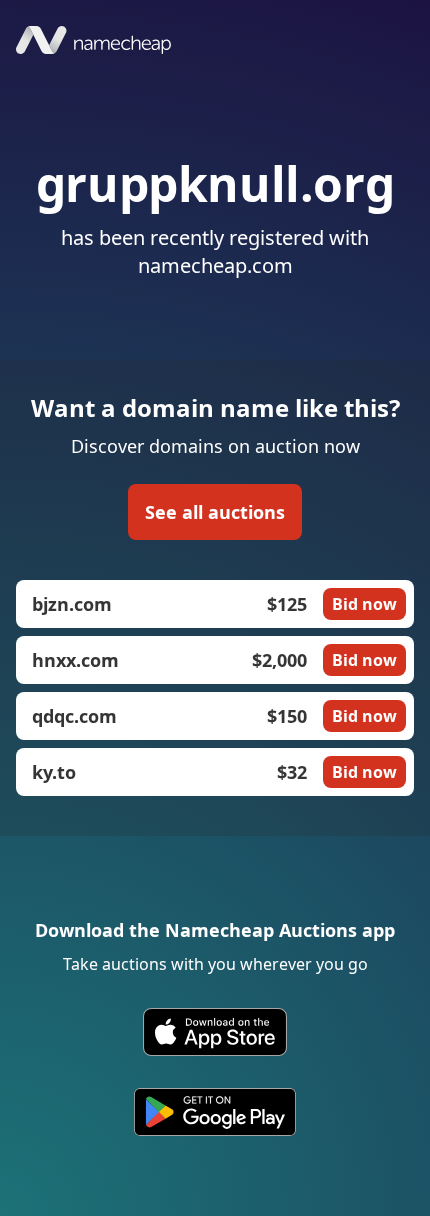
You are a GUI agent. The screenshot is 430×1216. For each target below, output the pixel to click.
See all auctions (215, 512)
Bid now (364, 604)
